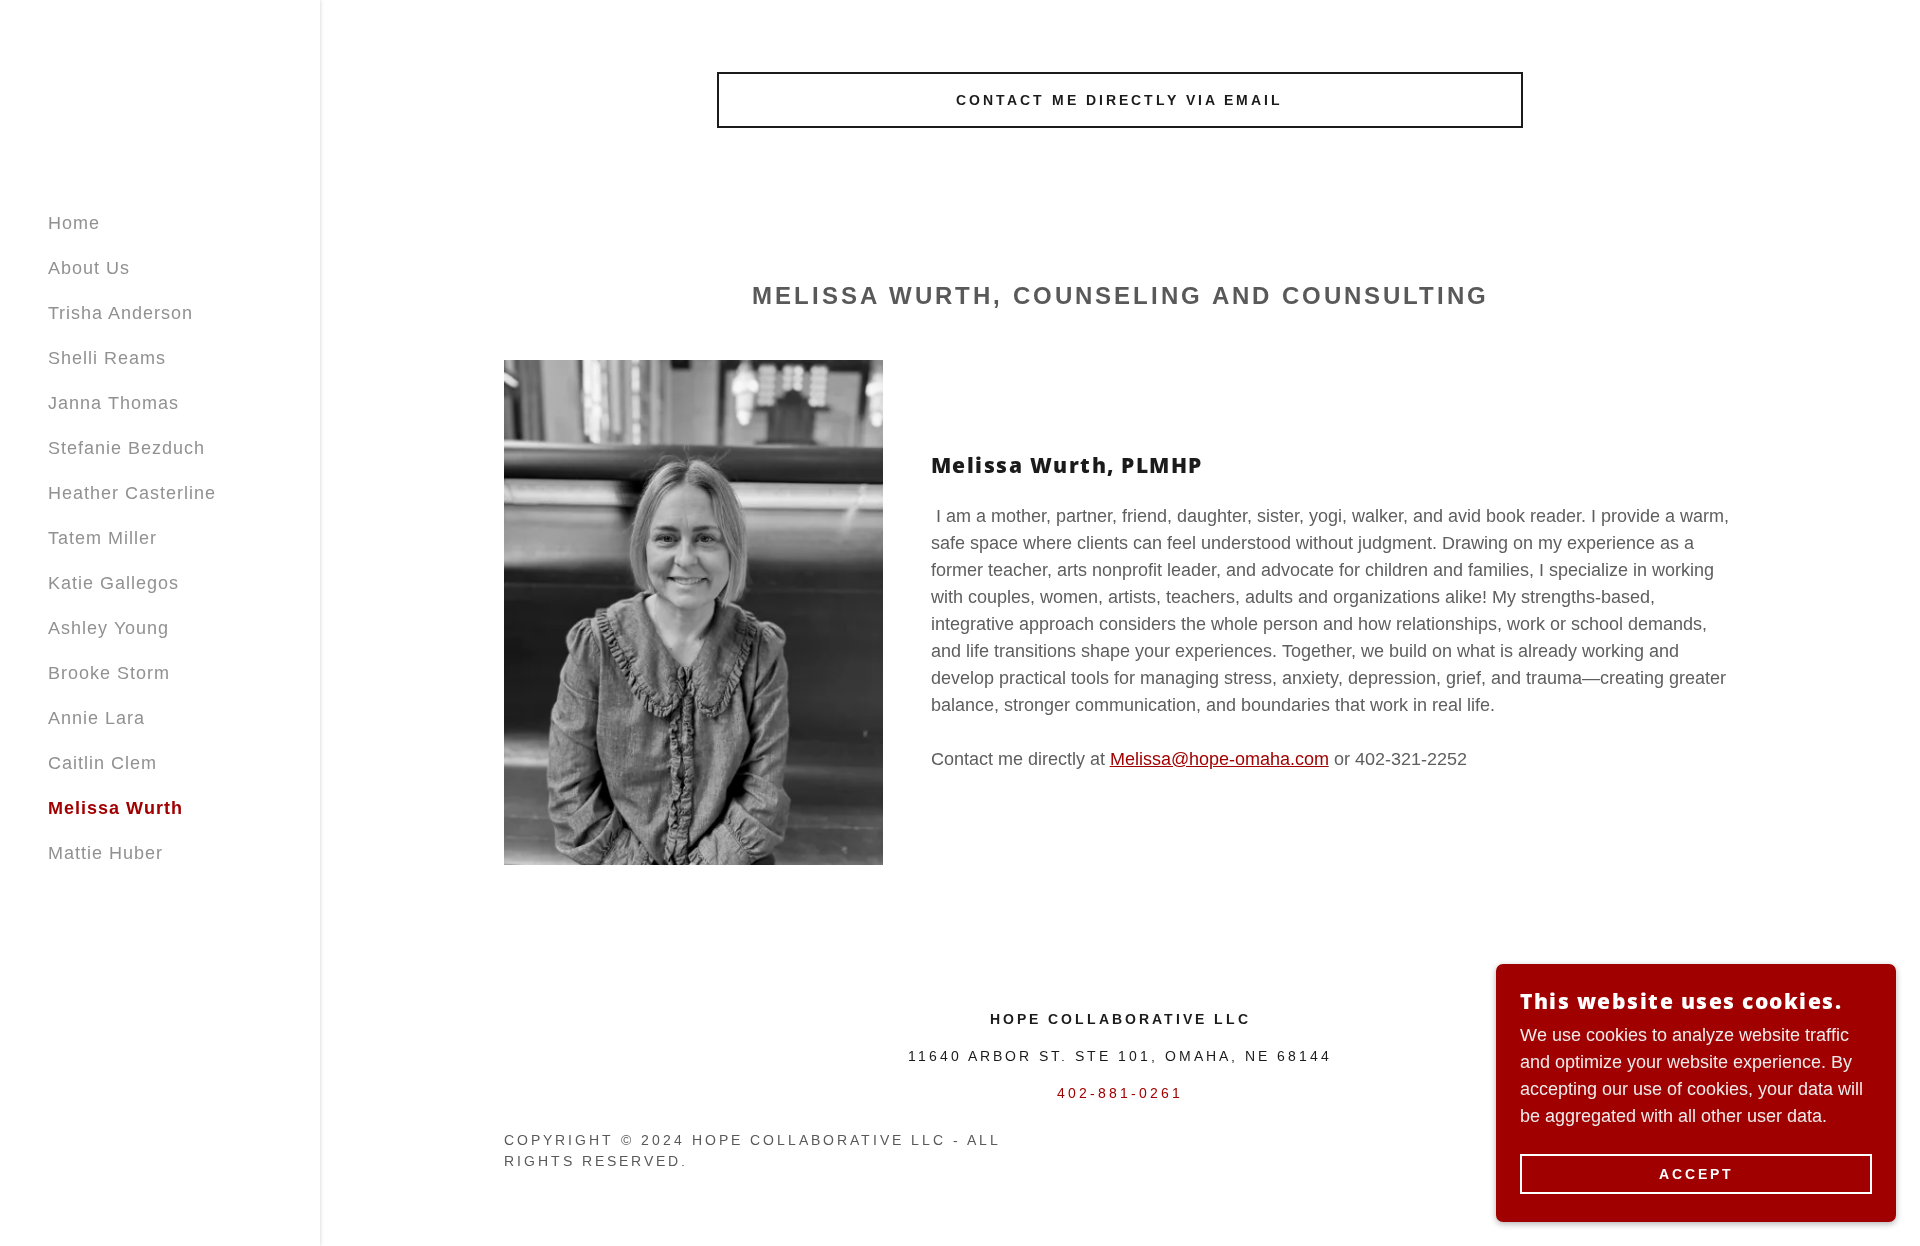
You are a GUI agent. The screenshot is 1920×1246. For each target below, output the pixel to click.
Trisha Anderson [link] (120, 313)
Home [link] (74, 223)
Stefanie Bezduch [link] (126, 448)
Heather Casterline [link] (132, 493)
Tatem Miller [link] (102, 538)
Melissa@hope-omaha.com (1219, 759)
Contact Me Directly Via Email (1119, 100)
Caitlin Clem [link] (102, 763)
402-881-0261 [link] (1120, 1093)
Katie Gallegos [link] (113, 583)
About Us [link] (89, 268)
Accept (1696, 1174)
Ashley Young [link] (108, 628)
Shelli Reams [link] (107, 358)
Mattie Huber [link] (105, 853)
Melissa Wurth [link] (115, 808)
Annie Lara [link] (96, 718)
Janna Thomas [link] (113, 403)
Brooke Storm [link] (109, 673)
